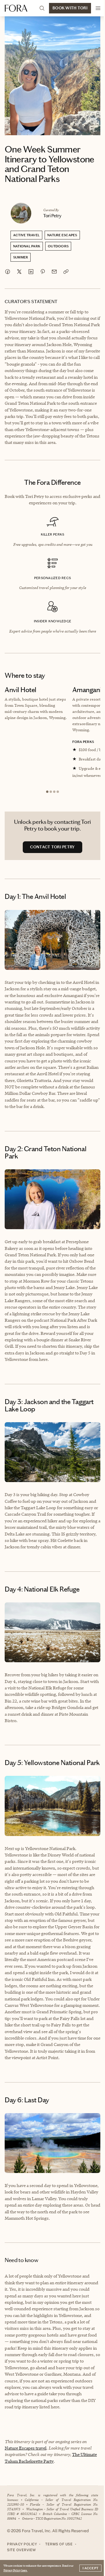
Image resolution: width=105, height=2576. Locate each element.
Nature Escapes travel (26, 2448)
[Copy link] (66, 272)
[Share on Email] (54, 272)
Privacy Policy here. (15, 2570)
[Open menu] (98, 8)
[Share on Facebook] (8, 272)
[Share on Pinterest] (43, 272)
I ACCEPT (90, 2568)
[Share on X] (19, 272)
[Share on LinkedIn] (31, 272)
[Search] (42, 8)
